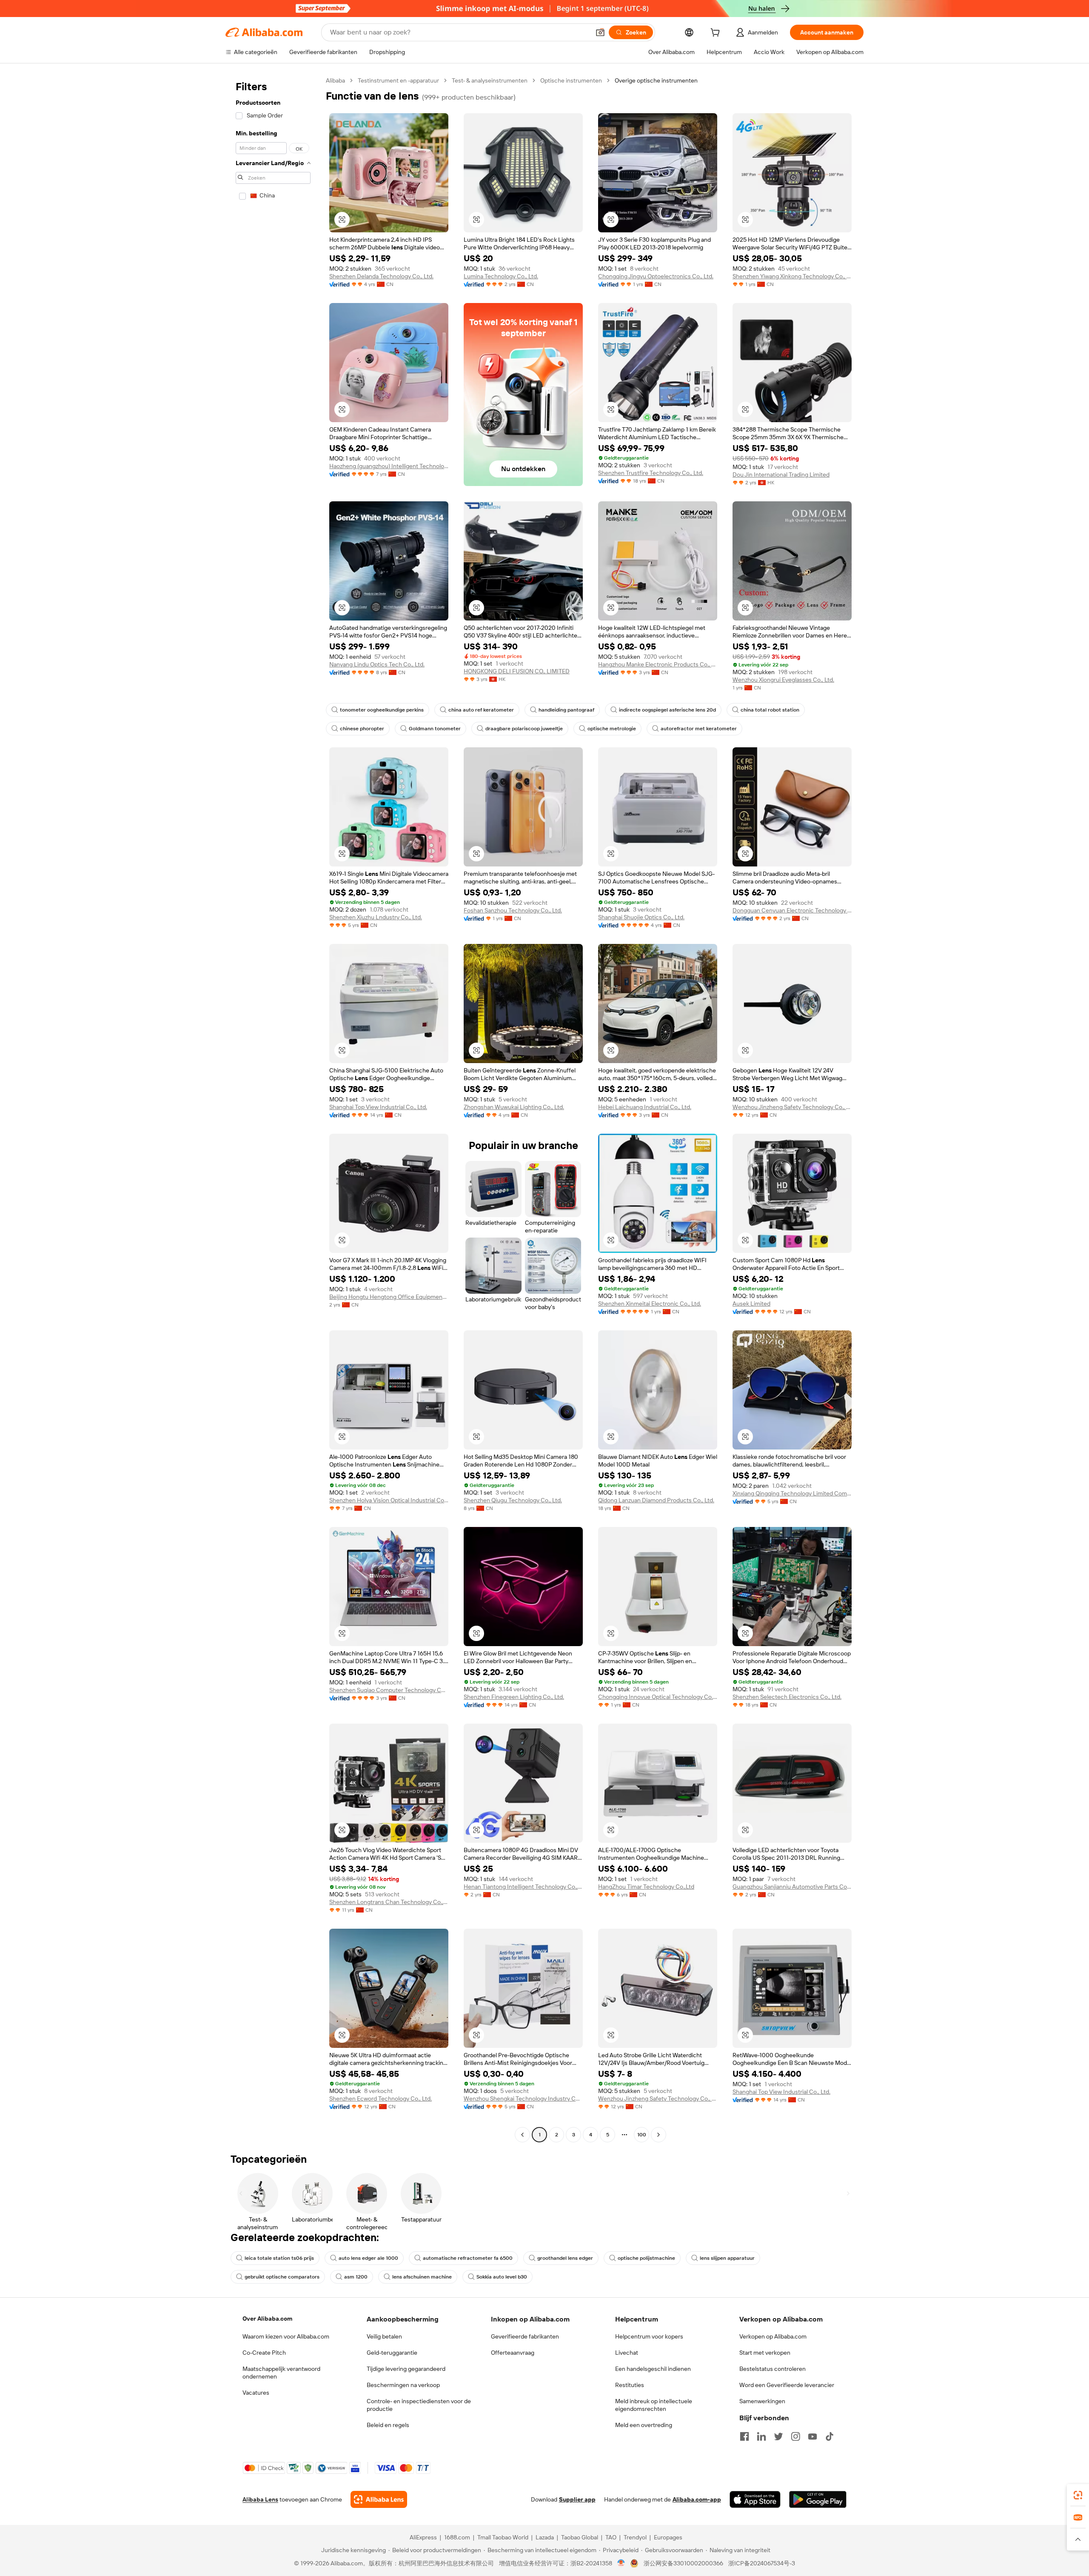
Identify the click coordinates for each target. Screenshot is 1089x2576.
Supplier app (577, 2499)
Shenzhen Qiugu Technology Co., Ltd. (513, 1500)
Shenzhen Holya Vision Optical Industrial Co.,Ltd (389, 1500)
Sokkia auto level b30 (502, 2277)
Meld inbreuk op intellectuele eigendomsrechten (654, 2405)
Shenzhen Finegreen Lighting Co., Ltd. (514, 1697)
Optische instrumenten (571, 80)
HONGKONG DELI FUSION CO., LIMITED (517, 671)
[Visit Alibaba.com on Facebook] (744, 2436)
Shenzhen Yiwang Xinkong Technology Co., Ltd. (792, 276)
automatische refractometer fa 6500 (468, 2258)
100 (642, 2135)
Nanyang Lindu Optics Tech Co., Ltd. (377, 664)
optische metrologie (612, 729)
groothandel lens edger (565, 2258)
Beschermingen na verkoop (403, 2385)
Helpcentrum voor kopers (649, 2336)
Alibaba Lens (260, 2499)
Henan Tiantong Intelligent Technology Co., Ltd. (523, 1887)
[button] (600, 32)
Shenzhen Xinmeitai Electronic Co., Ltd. (650, 1304)
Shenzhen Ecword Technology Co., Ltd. (381, 2099)
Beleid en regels (388, 2425)
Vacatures (256, 2393)
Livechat (627, 2353)
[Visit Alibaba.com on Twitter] (778, 2436)
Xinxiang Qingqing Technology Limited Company (792, 1493)
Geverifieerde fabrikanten (525, 2336)
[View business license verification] (621, 2563)
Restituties (630, 2385)
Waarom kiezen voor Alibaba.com (286, 2336)
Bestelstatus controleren (773, 2369)
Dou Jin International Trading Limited (781, 475)
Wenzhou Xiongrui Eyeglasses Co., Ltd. (783, 680)
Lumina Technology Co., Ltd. (501, 276)
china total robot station (770, 710)
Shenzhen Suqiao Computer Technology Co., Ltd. (389, 1690)
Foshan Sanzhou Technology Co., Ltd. (513, 910)
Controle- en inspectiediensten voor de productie (419, 2405)
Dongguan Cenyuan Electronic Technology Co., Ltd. (792, 910)
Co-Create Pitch (264, 2353)
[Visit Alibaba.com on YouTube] (812, 2436)
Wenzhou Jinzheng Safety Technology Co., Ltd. (792, 1107)
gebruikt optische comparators (282, 2277)
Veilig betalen (384, 2336)
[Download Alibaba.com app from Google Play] (818, 2499)
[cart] (717, 34)
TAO (611, 2537)
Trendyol (635, 2537)
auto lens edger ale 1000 (368, 2258)
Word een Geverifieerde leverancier (787, 2385)
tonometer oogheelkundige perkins (382, 710)
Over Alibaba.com (267, 2319)
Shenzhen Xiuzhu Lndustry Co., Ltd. (376, 917)
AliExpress (423, 2537)
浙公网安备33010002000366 (683, 2563)
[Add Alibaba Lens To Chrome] (379, 2499)
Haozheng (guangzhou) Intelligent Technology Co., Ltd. (389, 466)
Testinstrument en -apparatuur (398, 80)
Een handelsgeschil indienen (653, 2369)
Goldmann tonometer (435, 729)
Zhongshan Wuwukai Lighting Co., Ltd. (514, 1107)
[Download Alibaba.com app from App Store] (755, 2499)
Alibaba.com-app (697, 2499)
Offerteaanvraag (513, 2353)
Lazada (545, 2537)
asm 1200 (356, 2277)
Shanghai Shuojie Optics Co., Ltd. (641, 917)
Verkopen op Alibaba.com (773, 2336)
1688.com (457, 2537)
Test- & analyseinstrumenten (490, 80)
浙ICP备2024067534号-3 (762, 2563)
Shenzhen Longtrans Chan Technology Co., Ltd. (389, 1902)
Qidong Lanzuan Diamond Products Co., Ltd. (656, 1500)
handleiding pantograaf (566, 710)
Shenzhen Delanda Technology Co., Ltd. (381, 276)
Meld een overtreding (644, 2425)
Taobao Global (580, 2537)
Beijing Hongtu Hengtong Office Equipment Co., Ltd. (389, 1297)
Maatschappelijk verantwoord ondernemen (281, 2373)
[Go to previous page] (522, 2135)
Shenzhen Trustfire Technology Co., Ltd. (651, 473)
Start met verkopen (765, 2353)
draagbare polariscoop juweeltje (524, 729)
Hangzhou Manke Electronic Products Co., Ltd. (658, 664)
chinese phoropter (362, 729)
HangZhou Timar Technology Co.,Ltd (646, 1887)
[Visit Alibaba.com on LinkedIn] (761, 2436)
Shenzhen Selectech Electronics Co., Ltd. (787, 1697)
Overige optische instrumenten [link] (656, 80)
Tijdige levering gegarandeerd (406, 2369)
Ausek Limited (751, 1304)
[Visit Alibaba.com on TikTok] (830, 2436)
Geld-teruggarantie (392, 2353)
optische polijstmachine (646, 2258)
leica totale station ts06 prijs (279, 2258)
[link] (1078, 2495)
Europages (668, 2537)
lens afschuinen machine (422, 2277)
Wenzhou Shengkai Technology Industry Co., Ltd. (523, 2099)
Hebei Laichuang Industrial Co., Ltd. (645, 1107)
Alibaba (335, 80)
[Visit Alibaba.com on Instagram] (795, 2436)
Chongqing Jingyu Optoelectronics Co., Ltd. (656, 276)
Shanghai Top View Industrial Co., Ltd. (378, 1107)
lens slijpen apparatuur (727, 2258)
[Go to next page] (659, 2135)
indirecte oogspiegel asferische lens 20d (667, 710)
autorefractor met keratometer (699, 729)
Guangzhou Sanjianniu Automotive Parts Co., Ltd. (792, 1887)
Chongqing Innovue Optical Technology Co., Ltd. (658, 1697)
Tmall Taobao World (503, 2537)
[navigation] (273, 1109)
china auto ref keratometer (481, 710)
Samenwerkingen (762, 2401)
